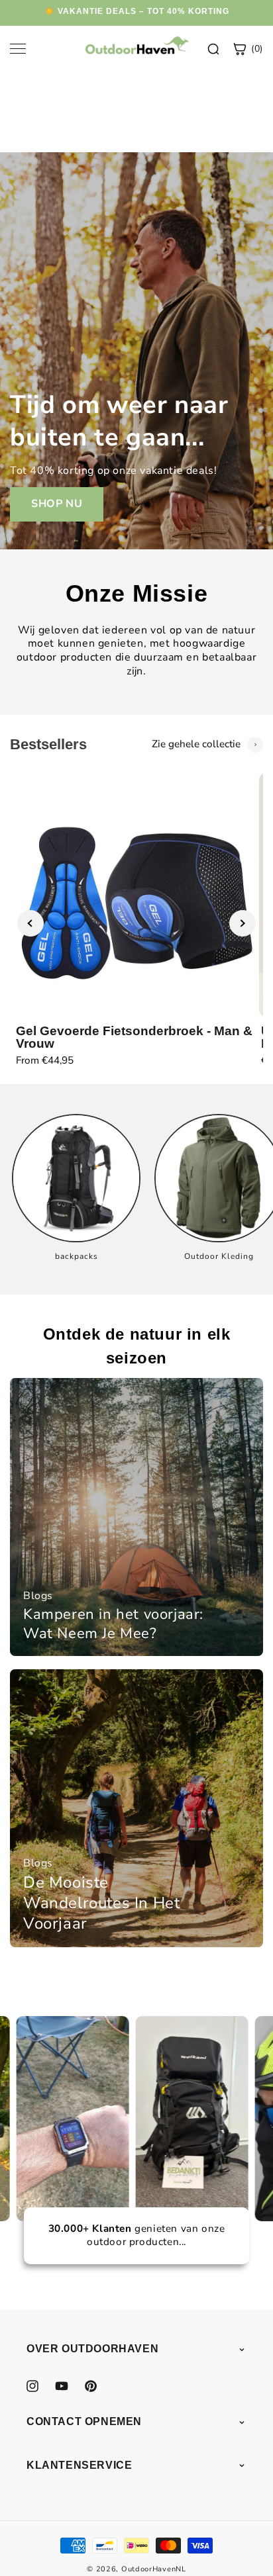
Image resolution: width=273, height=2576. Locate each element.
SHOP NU (57, 504)
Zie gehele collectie (196, 744)
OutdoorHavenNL (154, 2569)
